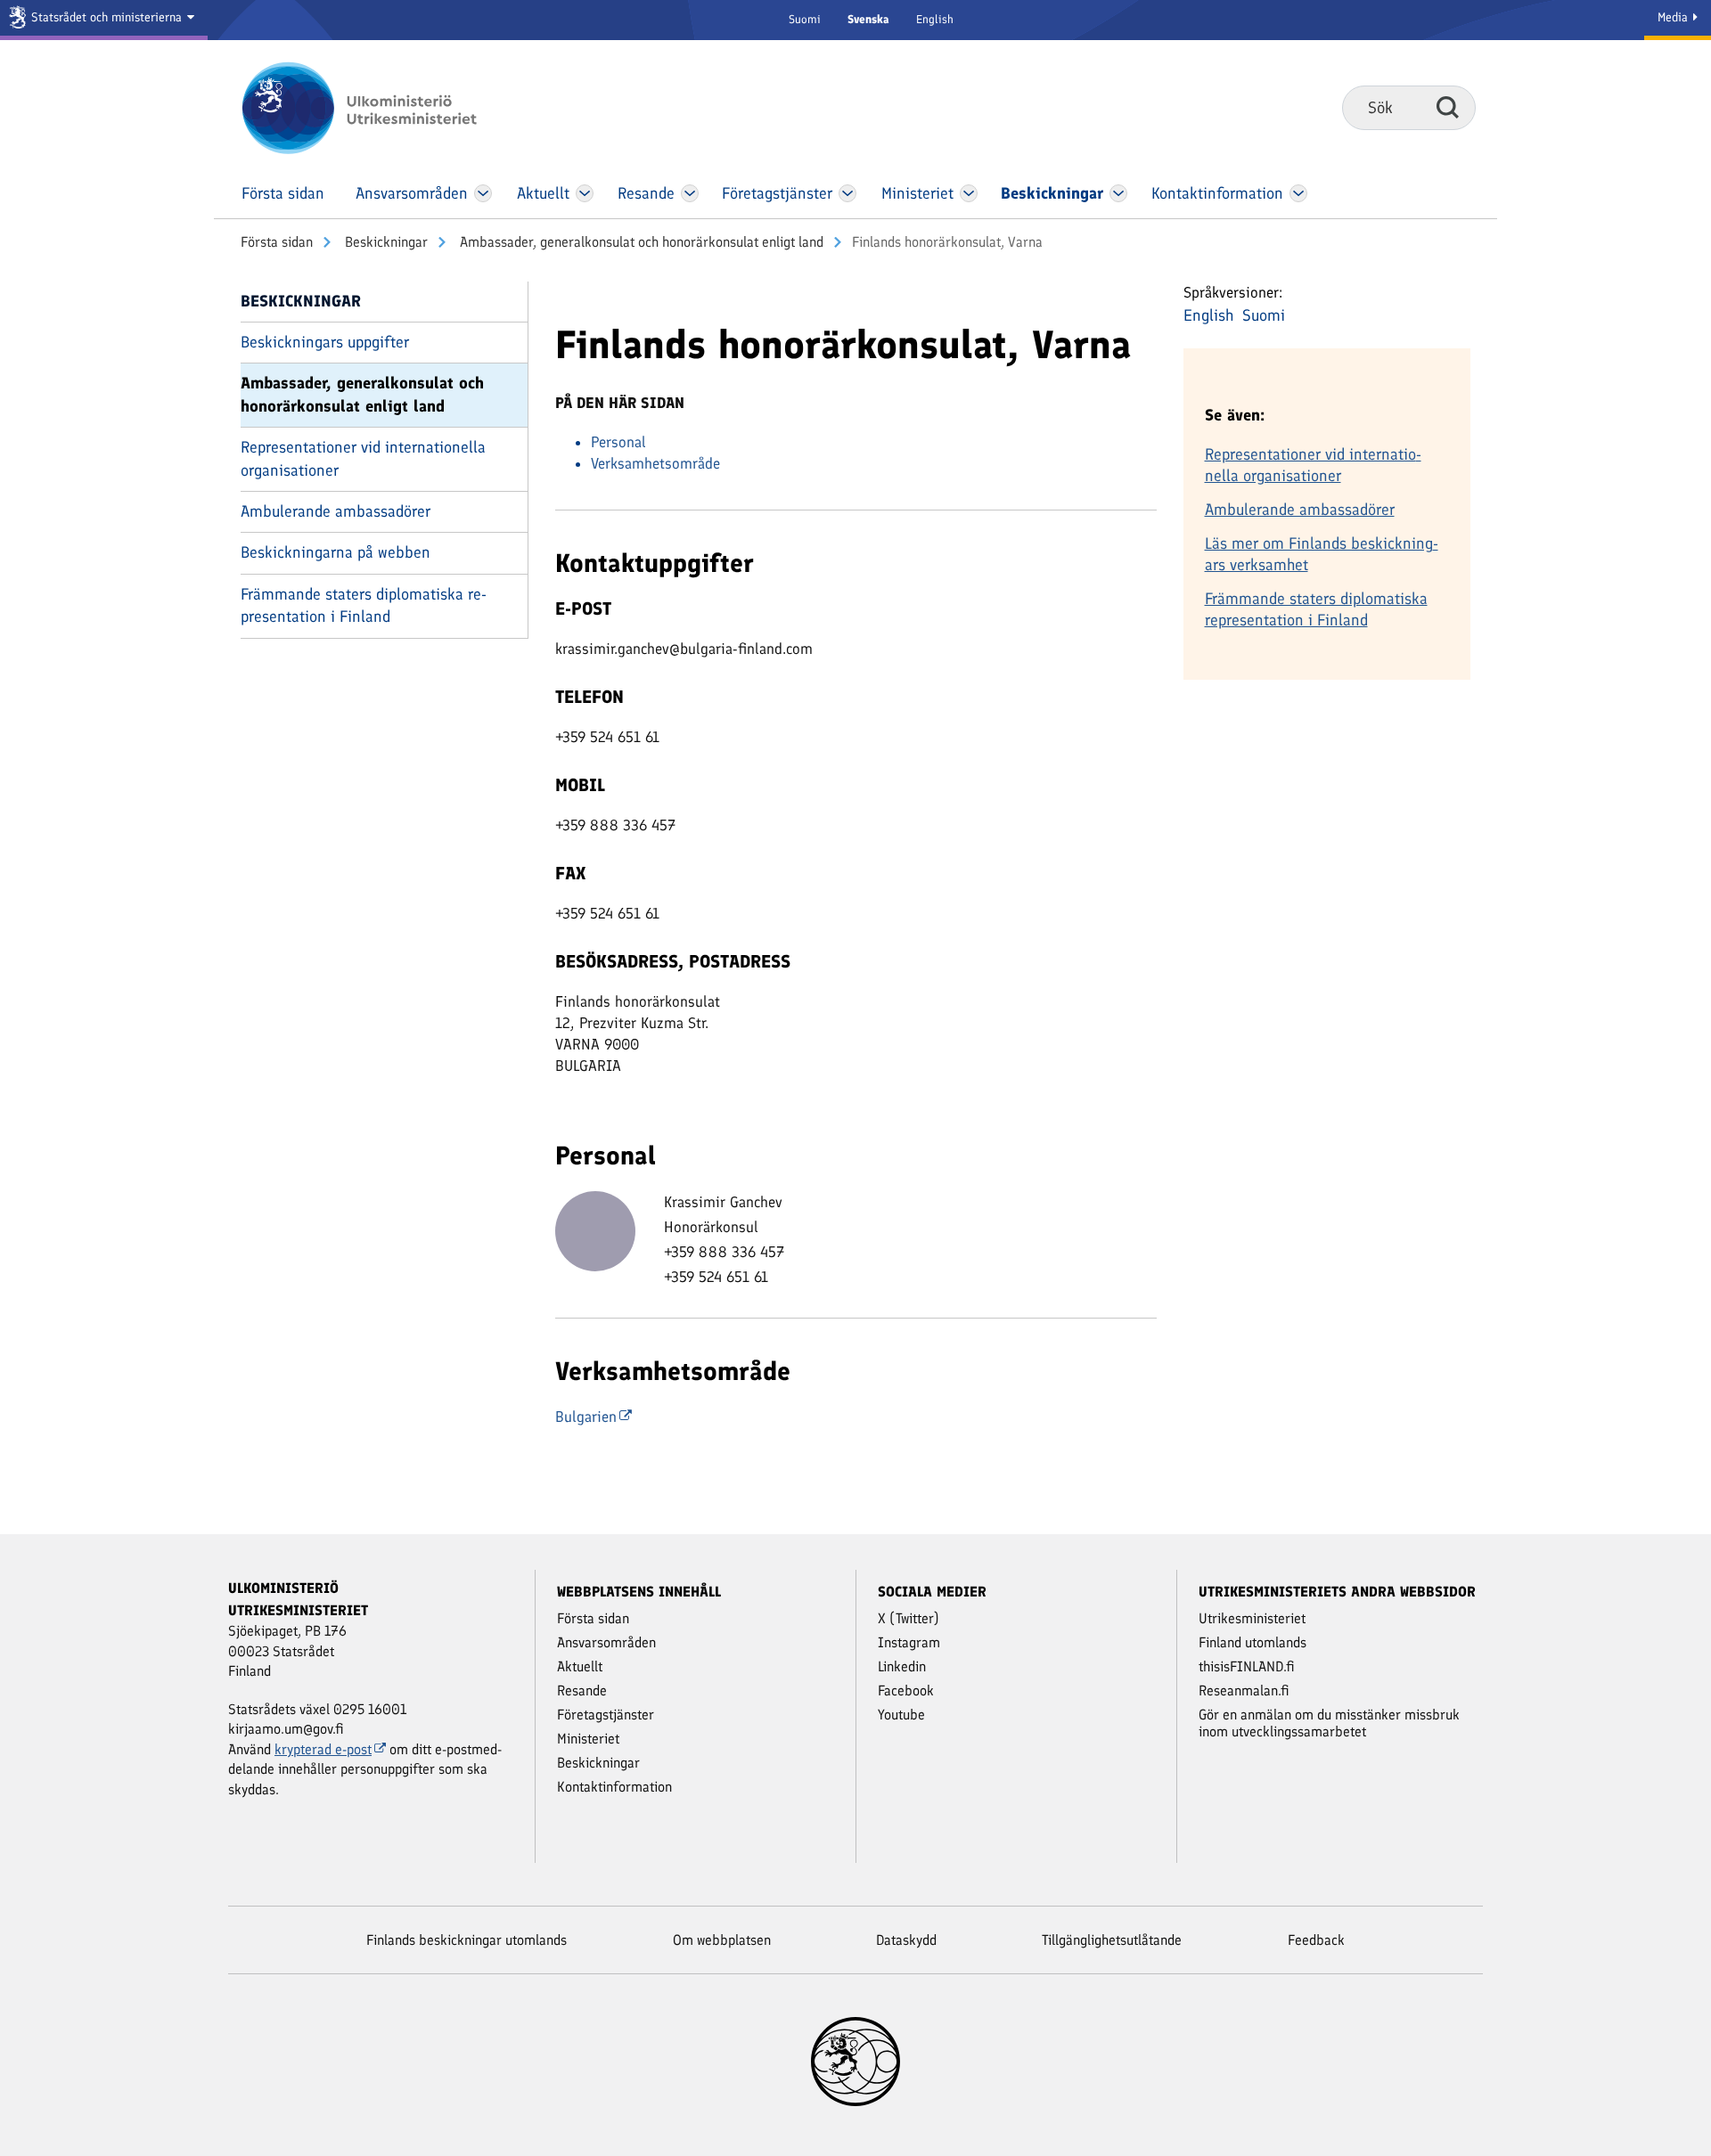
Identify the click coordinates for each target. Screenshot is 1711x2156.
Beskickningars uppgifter (325, 342)
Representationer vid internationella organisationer (363, 458)
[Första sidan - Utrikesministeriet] (385, 108)
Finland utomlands (1253, 1642)
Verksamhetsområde (655, 463)
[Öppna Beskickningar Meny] (1118, 193)
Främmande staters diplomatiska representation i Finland (364, 605)
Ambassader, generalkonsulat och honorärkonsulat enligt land (640, 242)
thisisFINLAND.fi (1247, 1666)
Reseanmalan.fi (1244, 1690)
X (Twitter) (909, 1618)
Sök (1448, 107)
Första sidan (277, 242)
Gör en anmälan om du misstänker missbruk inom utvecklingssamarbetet (1329, 1723)
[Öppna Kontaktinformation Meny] (1298, 193)
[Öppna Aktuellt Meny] (585, 193)
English (935, 19)
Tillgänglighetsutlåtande (1112, 1940)
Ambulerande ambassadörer (336, 511)
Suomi (805, 19)
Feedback (1316, 1940)
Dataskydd (906, 1940)
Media (1674, 17)
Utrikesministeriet (1252, 1618)
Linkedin (902, 1666)
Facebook (906, 1690)
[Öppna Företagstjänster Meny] (847, 193)
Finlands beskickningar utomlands (467, 1940)
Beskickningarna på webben (336, 552)
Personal (618, 442)
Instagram (909, 1642)
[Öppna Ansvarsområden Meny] (483, 193)
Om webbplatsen (722, 1940)
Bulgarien (586, 1417)
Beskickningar (385, 242)
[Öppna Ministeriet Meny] (969, 193)
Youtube (901, 1715)
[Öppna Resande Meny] (690, 193)
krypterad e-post (323, 1749)
